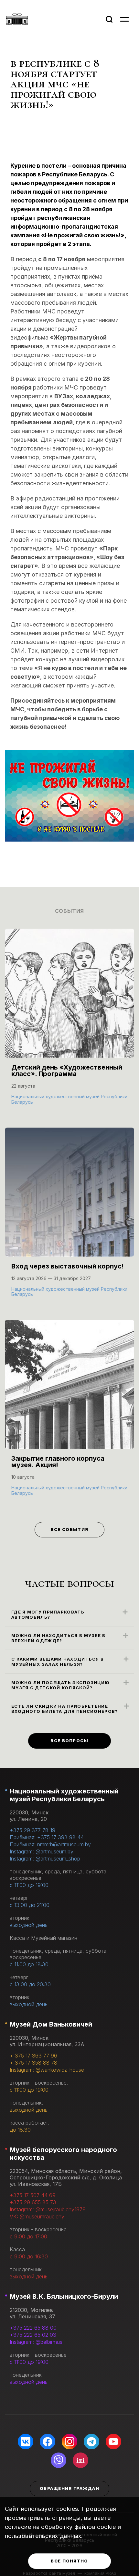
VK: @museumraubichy (37, 2216)
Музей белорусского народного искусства (63, 2154)
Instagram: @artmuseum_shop (45, 1859)
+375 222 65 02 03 (33, 2335)
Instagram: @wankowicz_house (47, 2070)
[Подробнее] (69, 1023)
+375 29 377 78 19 (32, 1830)
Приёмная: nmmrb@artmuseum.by (50, 1844)
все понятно (69, 2561)
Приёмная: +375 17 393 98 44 (47, 1837)
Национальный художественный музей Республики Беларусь (64, 1795)
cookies (67, 2509)
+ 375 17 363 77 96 (33, 2056)
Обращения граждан (69, 2488)
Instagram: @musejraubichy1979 (48, 2209)
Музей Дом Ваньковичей (51, 2024)
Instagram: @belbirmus (36, 2342)
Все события (69, 1529)
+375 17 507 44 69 (33, 2195)
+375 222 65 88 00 (33, 2328)
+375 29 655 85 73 (33, 2202)
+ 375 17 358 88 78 (33, 2063)
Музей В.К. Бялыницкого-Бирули (64, 2296)
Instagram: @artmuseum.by (42, 1851)
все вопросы (69, 1741)
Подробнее (29, 1101)
